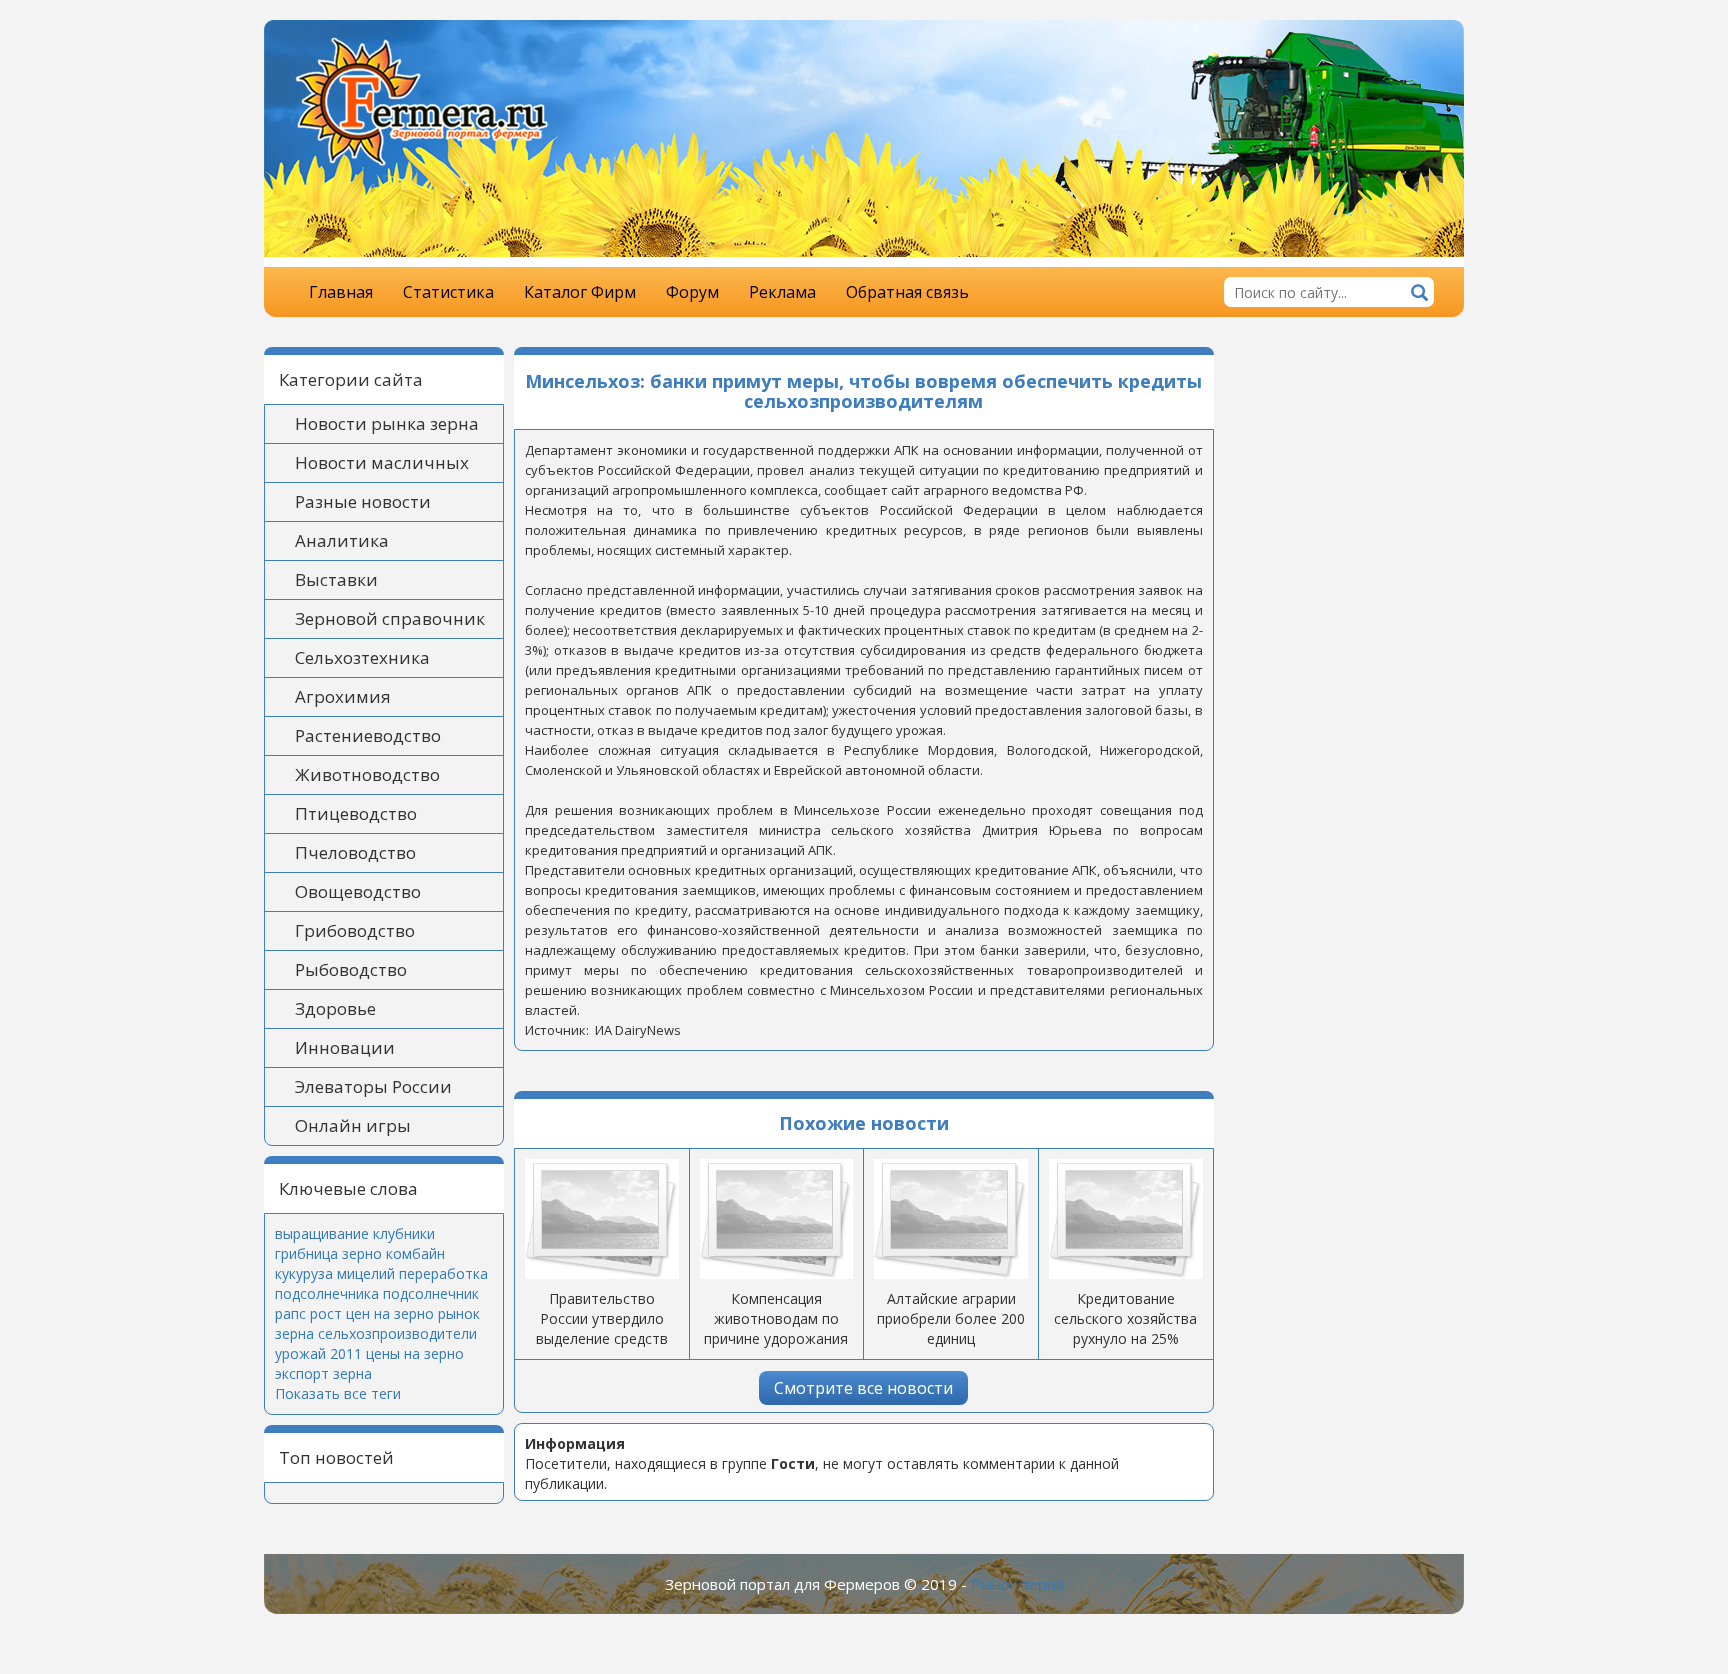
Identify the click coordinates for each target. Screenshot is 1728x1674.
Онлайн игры (353, 1125)
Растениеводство (368, 735)
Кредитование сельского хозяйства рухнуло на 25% (1125, 1318)
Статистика (448, 292)
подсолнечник (431, 1293)
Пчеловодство (355, 852)
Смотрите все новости (863, 1388)
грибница (306, 1253)
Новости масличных (382, 462)
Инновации (345, 1047)
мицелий (366, 1273)
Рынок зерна (1017, 1584)
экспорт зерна (323, 1373)
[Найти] (1419, 294)
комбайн (415, 1253)
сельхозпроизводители (397, 1333)
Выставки (336, 579)
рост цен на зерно (372, 1313)
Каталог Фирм (580, 292)
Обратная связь (907, 292)
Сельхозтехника (362, 657)
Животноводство (367, 774)
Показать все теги (338, 1393)
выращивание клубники (355, 1233)
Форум (692, 292)
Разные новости (363, 501)
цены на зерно (415, 1353)
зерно (362, 1253)
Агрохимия (343, 696)
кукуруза (304, 1273)
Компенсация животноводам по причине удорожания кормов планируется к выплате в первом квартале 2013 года (776, 1348)
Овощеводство (358, 891)
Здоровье (335, 1008)
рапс (290, 1313)
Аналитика (342, 540)
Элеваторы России (373, 1086)
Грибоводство (355, 930)
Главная (341, 292)
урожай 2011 (318, 1353)
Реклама (782, 292)
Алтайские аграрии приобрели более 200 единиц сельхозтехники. (951, 1328)
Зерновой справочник (390, 618)
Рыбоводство (351, 969)
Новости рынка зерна (387, 423)
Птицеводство (356, 813)
